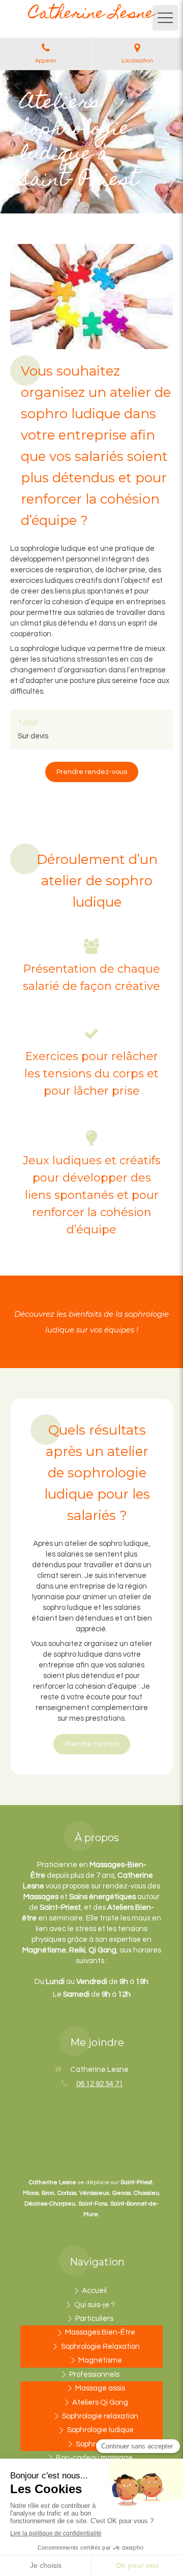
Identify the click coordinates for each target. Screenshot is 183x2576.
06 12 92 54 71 (100, 2084)
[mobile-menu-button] (165, 18)
